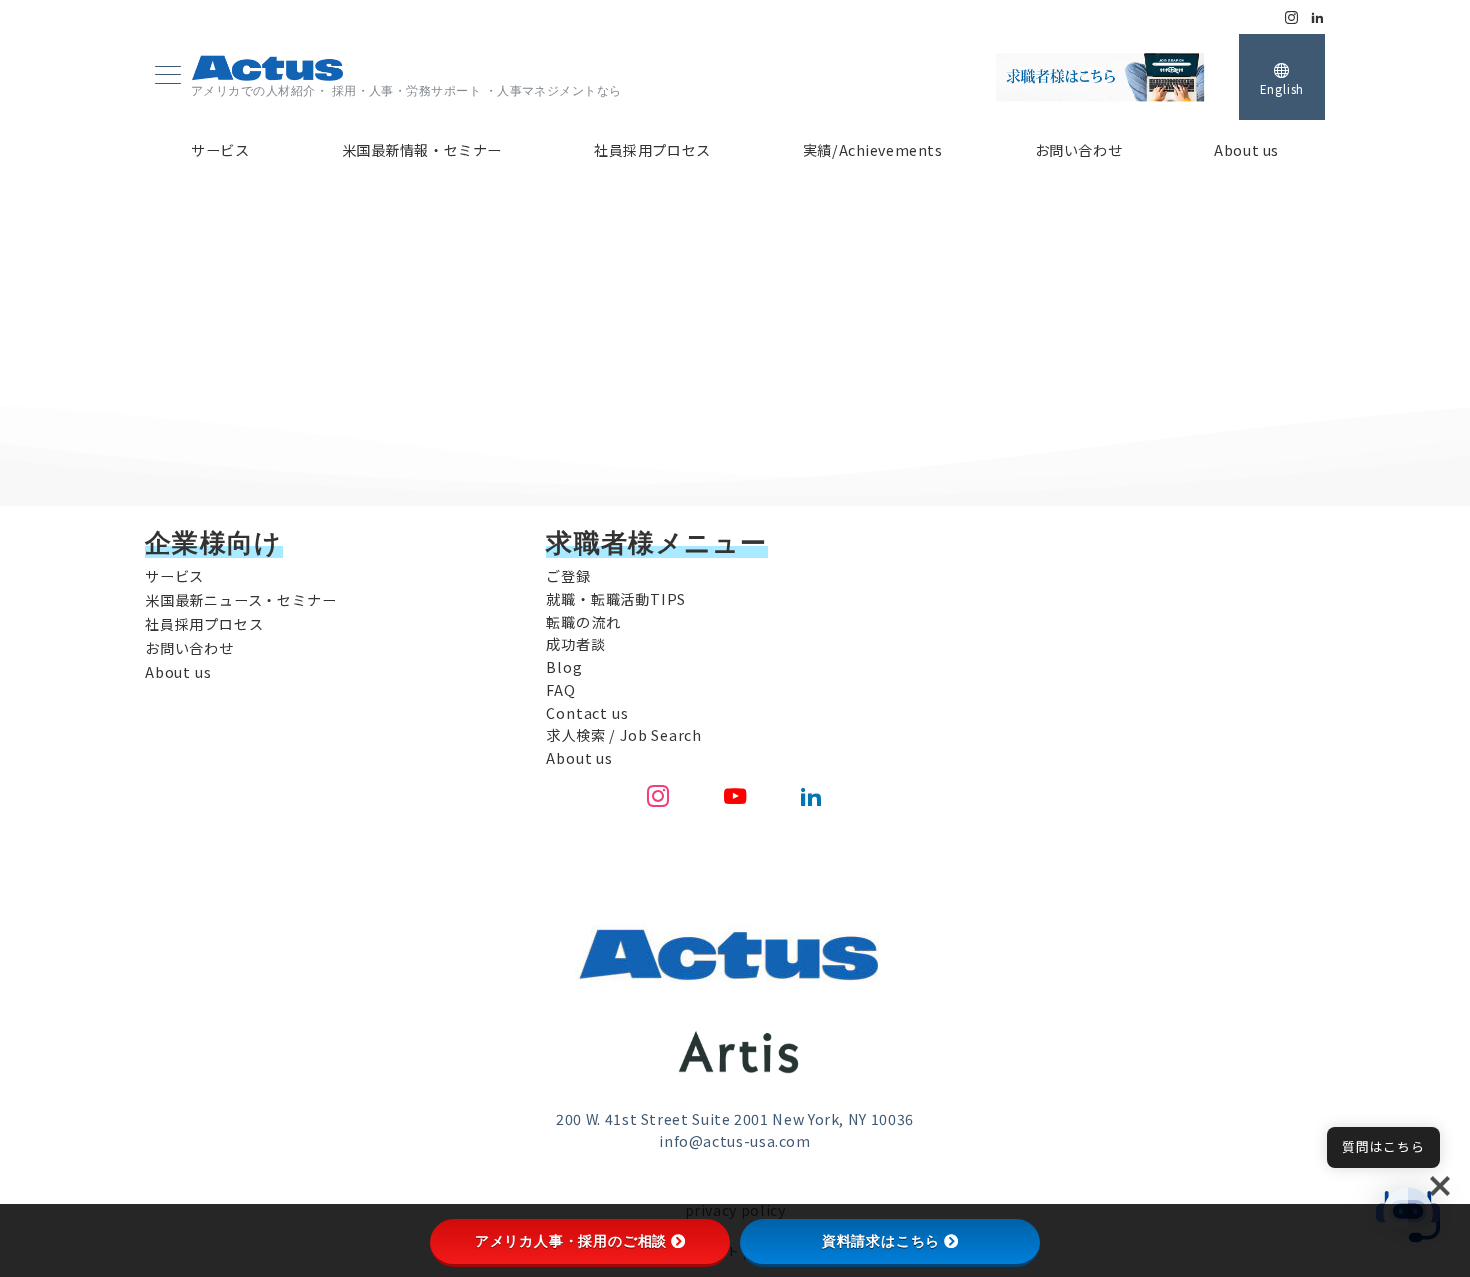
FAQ (560, 690)
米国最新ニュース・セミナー (240, 600)
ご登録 (568, 576)
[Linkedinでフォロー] (1318, 17)
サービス (174, 576)
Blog (564, 667)
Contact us (587, 713)
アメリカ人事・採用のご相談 (571, 1241)
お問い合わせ (189, 648)
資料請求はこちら (881, 1241)
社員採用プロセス (204, 624)
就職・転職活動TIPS (616, 599)
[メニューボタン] (168, 76)
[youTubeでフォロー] (735, 796)
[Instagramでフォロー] (1292, 17)
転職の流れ (583, 622)
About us (178, 672)
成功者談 (575, 644)
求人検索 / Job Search (624, 735)
